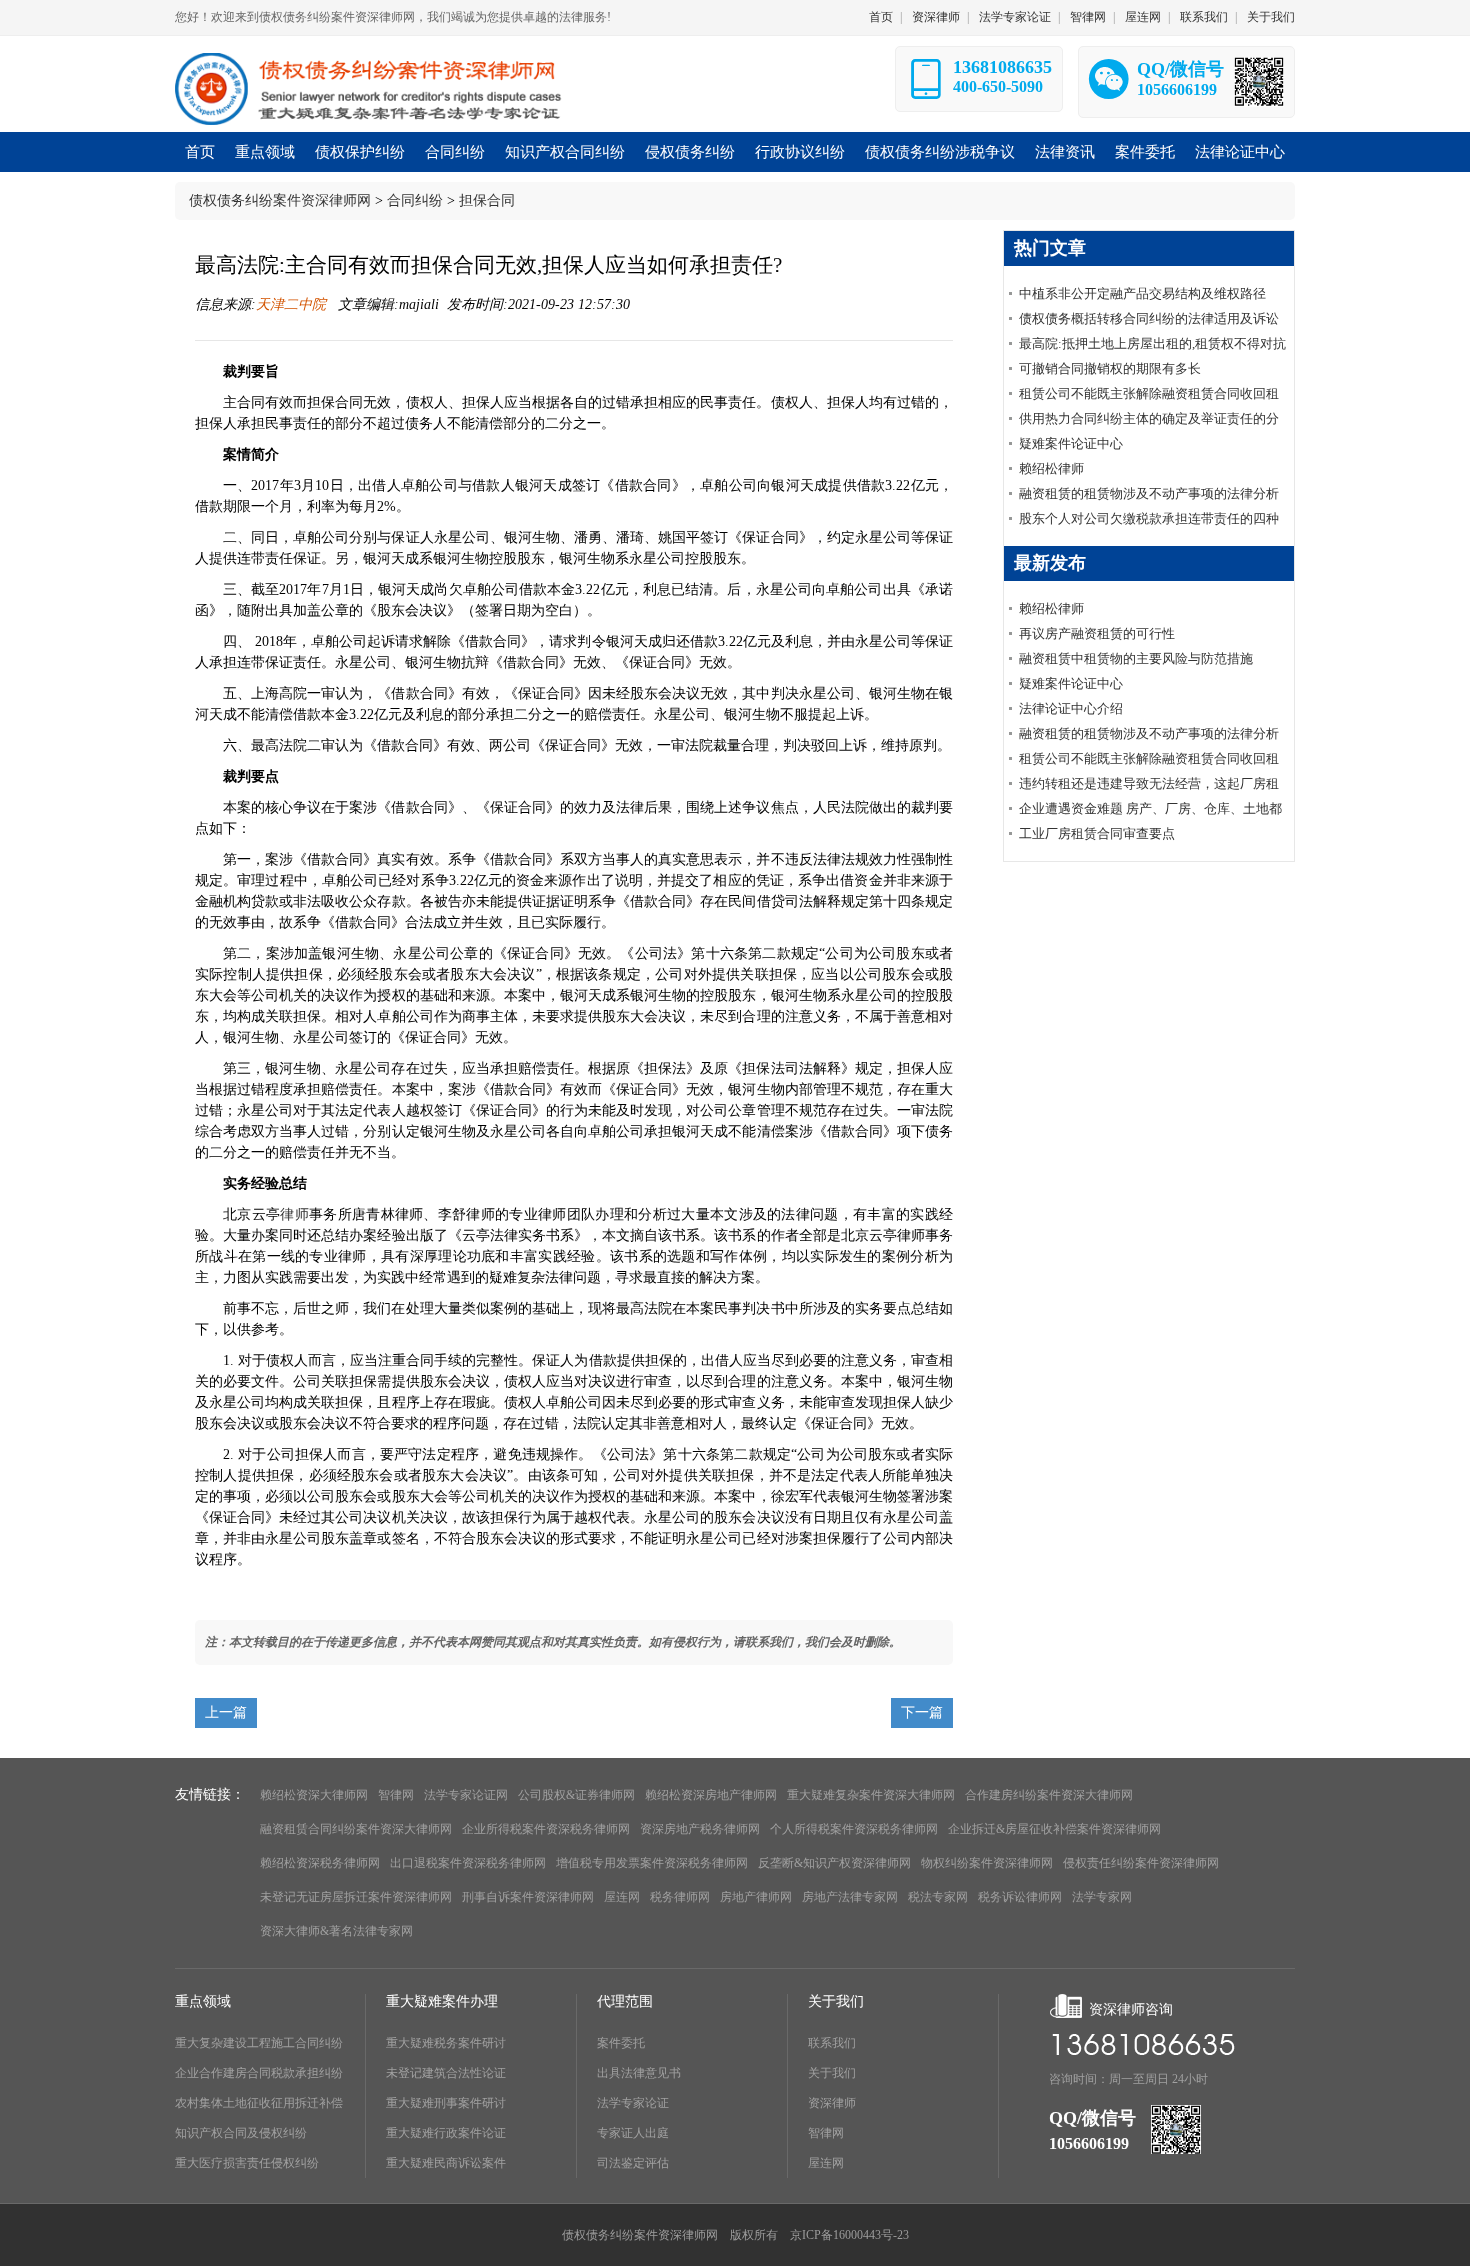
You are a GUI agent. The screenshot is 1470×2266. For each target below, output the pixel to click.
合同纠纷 (415, 200)
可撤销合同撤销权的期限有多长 (1110, 368)
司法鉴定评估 (633, 2163)
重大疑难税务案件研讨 (446, 2043)
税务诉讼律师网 (1020, 1897)
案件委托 (621, 2043)
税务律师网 (680, 1897)
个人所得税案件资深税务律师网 (854, 1829)
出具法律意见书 (639, 2073)
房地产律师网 (756, 1897)
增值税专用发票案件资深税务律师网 (652, 1863)
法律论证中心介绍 (1071, 708)
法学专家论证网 (466, 1795)
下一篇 (922, 1712)
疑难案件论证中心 (1071, 443)
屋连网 (1143, 17)
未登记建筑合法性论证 (446, 2073)
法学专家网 (1102, 1897)
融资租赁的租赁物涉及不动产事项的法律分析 (1149, 493)
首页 (881, 17)
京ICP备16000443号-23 (849, 2235)
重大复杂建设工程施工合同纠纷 (259, 2043)
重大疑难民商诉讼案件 (446, 2163)
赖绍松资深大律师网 (314, 1795)
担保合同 (487, 200)
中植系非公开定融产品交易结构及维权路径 (1142, 293)
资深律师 (936, 17)
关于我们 (1271, 17)
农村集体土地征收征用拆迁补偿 (259, 2103)
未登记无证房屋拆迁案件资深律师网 (356, 1897)
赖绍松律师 (1051, 468)
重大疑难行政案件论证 (446, 2133)
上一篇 (226, 1712)
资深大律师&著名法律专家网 (336, 1931)
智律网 (1088, 17)
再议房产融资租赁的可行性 (1097, 633)
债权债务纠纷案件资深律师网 (280, 200)
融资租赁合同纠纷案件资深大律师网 (356, 1829)
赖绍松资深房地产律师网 (711, 1795)
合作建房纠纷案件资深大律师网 (1049, 1795)
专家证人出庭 (633, 2133)
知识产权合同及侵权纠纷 (241, 2133)
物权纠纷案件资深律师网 (987, 1863)
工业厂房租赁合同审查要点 (1097, 833)
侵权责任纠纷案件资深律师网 (1141, 1863)
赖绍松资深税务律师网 (320, 1863)
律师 (294, 1214)
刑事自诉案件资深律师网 (528, 1897)
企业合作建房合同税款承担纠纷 (259, 2073)
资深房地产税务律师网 (700, 1829)
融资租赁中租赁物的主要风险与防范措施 (1136, 658)
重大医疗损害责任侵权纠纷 (247, 2163)
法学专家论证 (1015, 17)
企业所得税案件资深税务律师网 (546, 1829)
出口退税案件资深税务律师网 (468, 1863)
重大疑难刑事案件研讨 (446, 2103)
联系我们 (1204, 17)
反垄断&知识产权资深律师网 (834, 1863)
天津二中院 (293, 304)
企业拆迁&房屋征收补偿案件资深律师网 (1054, 1829)
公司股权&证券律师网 (576, 1795)
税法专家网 (938, 1897)
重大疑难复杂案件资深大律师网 (871, 1795)
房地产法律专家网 (850, 1897)
